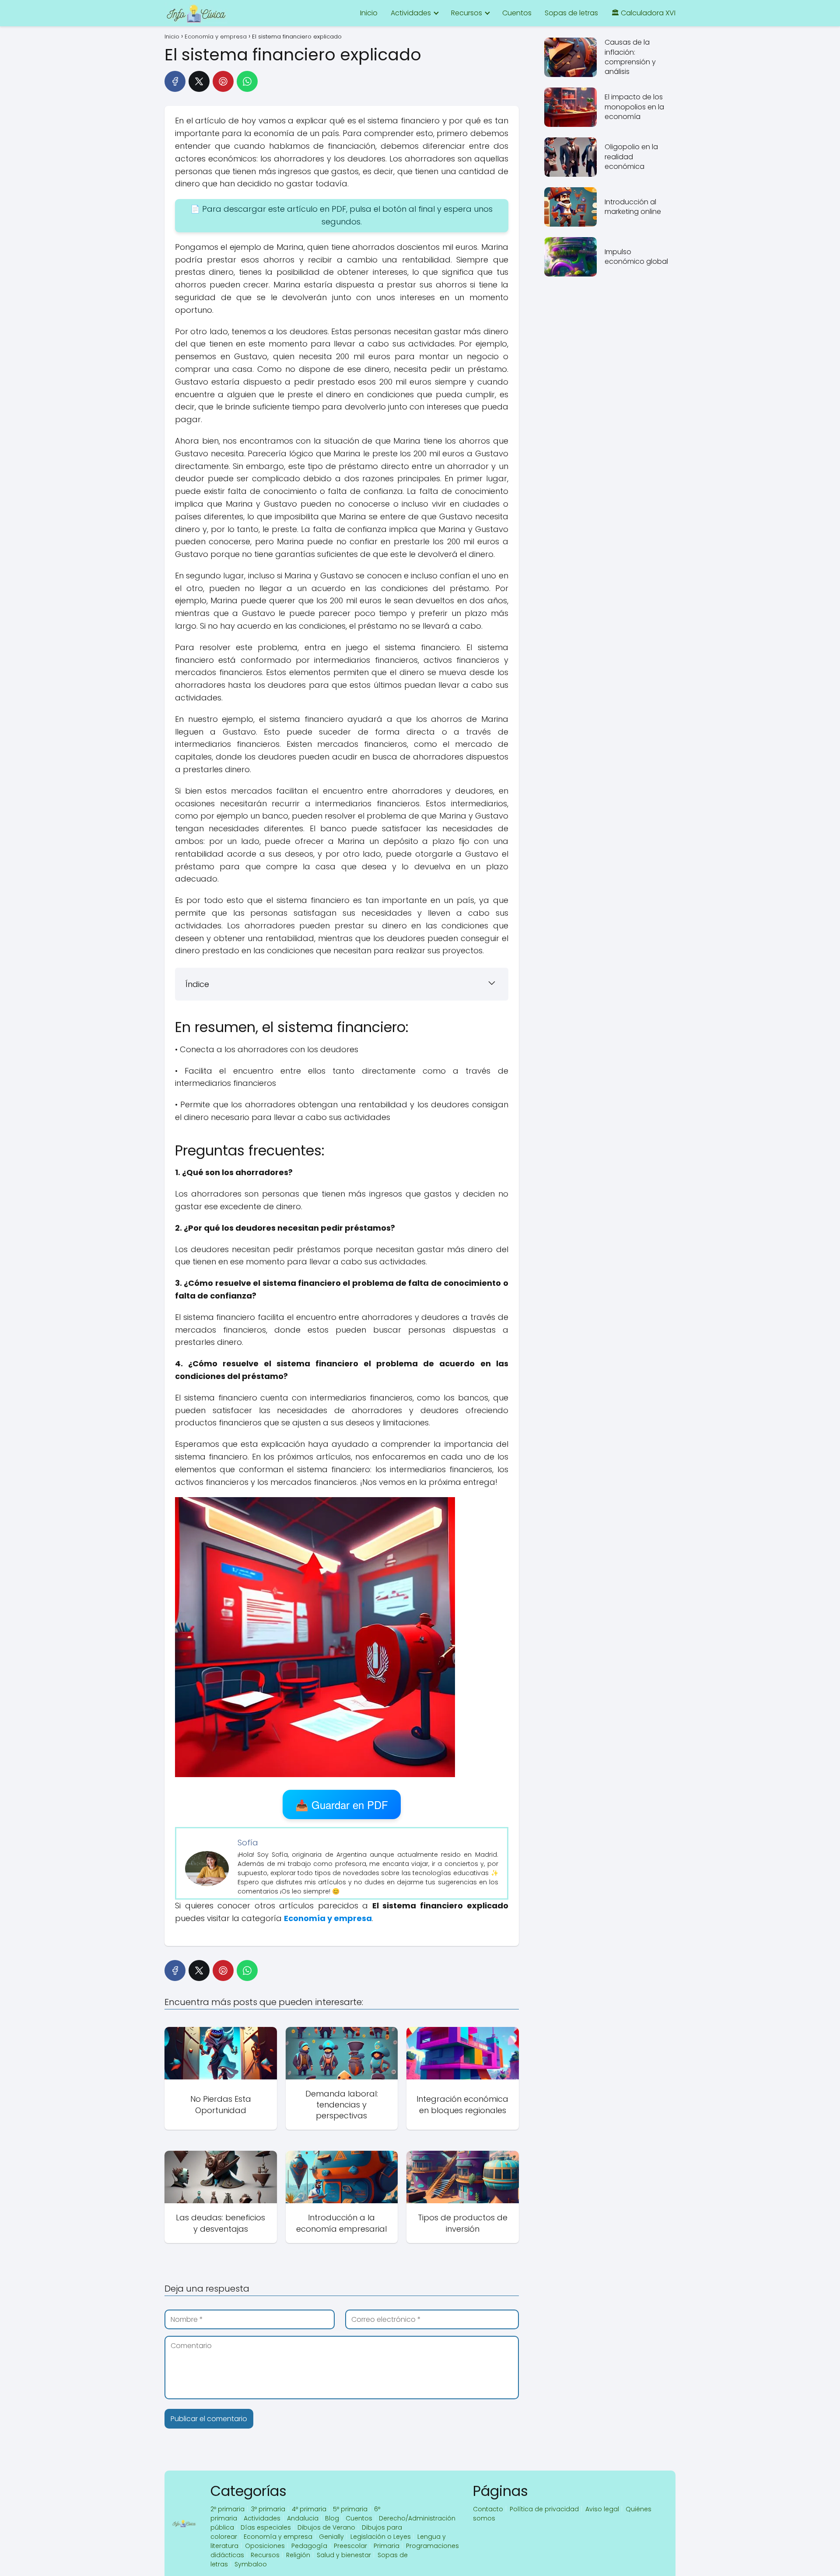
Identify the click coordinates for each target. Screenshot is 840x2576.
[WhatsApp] (247, 81)
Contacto (488, 2509)
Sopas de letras (571, 13)
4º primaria (309, 2509)
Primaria (387, 2546)
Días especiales (266, 2527)
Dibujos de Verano (326, 2527)
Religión (298, 2555)
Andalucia (303, 2518)
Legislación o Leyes (381, 2537)
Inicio (369, 13)
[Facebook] (175, 81)
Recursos (467, 13)
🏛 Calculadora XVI (643, 13)
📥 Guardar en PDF (342, 1804)
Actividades (411, 13)
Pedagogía (309, 2546)
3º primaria (268, 2509)
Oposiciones (265, 2546)
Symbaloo (251, 2564)
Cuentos (517, 13)
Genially (331, 2537)
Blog (332, 2518)
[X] (199, 81)
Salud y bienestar (344, 2555)
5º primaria (350, 2509)
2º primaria (227, 2509)
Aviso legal (602, 2509)
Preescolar (350, 2546)
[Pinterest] (223, 81)
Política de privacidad (544, 2509)
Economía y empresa (278, 2537)
